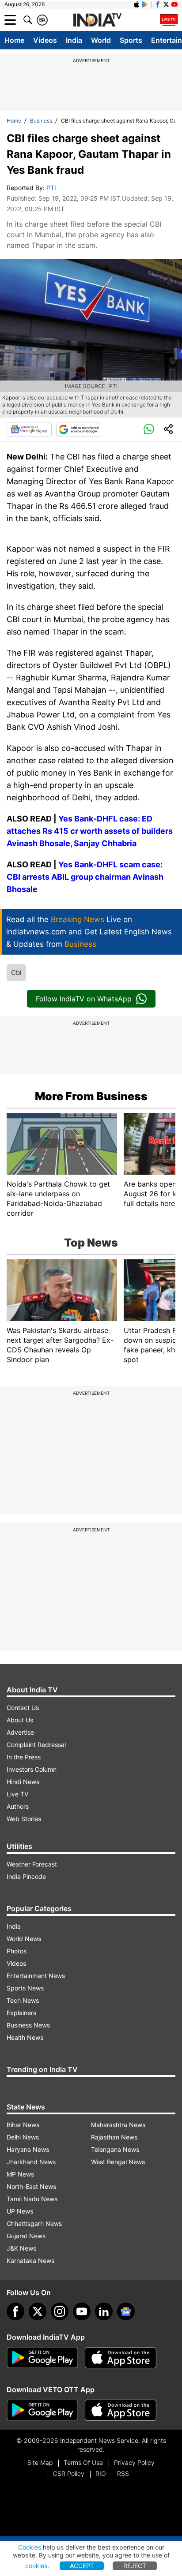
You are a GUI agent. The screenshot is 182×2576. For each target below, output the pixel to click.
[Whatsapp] (149, 429)
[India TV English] (97, 20)
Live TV (17, 1794)
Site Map (40, 2462)
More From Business (91, 1096)
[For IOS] (121, 2410)
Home (14, 40)
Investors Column (32, 1769)
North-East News (31, 2186)
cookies (36, 2566)
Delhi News (23, 2137)
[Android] (145, 4)
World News (24, 1939)
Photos (17, 1951)
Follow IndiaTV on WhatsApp (84, 999)
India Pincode (26, 1876)
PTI (51, 188)
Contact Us (23, 1708)
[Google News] (29, 429)
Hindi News (23, 1782)
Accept (82, 2566)
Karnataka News (30, 2261)
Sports (131, 40)
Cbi (16, 973)
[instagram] (60, 2311)
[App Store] (121, 2358)
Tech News (23, 2000)
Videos (45, 40)
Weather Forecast (32, 1864)
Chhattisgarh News (34, 2223)
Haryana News (28, 2149)
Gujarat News (26, 2236)
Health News (25, 2037)
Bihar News (23, 2125)
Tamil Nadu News (32, 2199)
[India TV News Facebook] (158, 4)
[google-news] (126, 2311)
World (101, 40)
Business (41, 121)
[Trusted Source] (79, 429)
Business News (28, 2025)
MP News (20, 2174)
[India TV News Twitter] (166, 4)
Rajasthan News (114, 2137)
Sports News (25, 1988)
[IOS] (136, 4)
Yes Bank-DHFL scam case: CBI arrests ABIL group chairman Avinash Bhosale (85, 877)
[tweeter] (38, 2311)
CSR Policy (69, 2473)
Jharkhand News (31, 2162)
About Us (20, 1720)
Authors (18, 1806)
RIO (101, 2473)
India (74, 40)
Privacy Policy (134, 2462)
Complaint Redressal (36, 1745)
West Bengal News (118, 2162)
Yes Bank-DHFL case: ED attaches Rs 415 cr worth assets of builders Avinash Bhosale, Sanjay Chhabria (90, 831)
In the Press (24, 1757)
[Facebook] (15, 2311)
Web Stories (24, 1819)
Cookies (30, 2547)
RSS (123, 2473)
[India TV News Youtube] (174, 4)
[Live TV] (169, 20)
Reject (135, 2566)
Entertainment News (36, 1976)
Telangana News (115, 2149)
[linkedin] (104, 2311)
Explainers (21, 2013)
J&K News (21, 2248)
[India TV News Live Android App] (42, 2358)
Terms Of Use (83, 2462)
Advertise (20, 1732)
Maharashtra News (118, 2125)
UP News (20, 2211)
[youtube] (82, 2311)
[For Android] (42, 2410)
